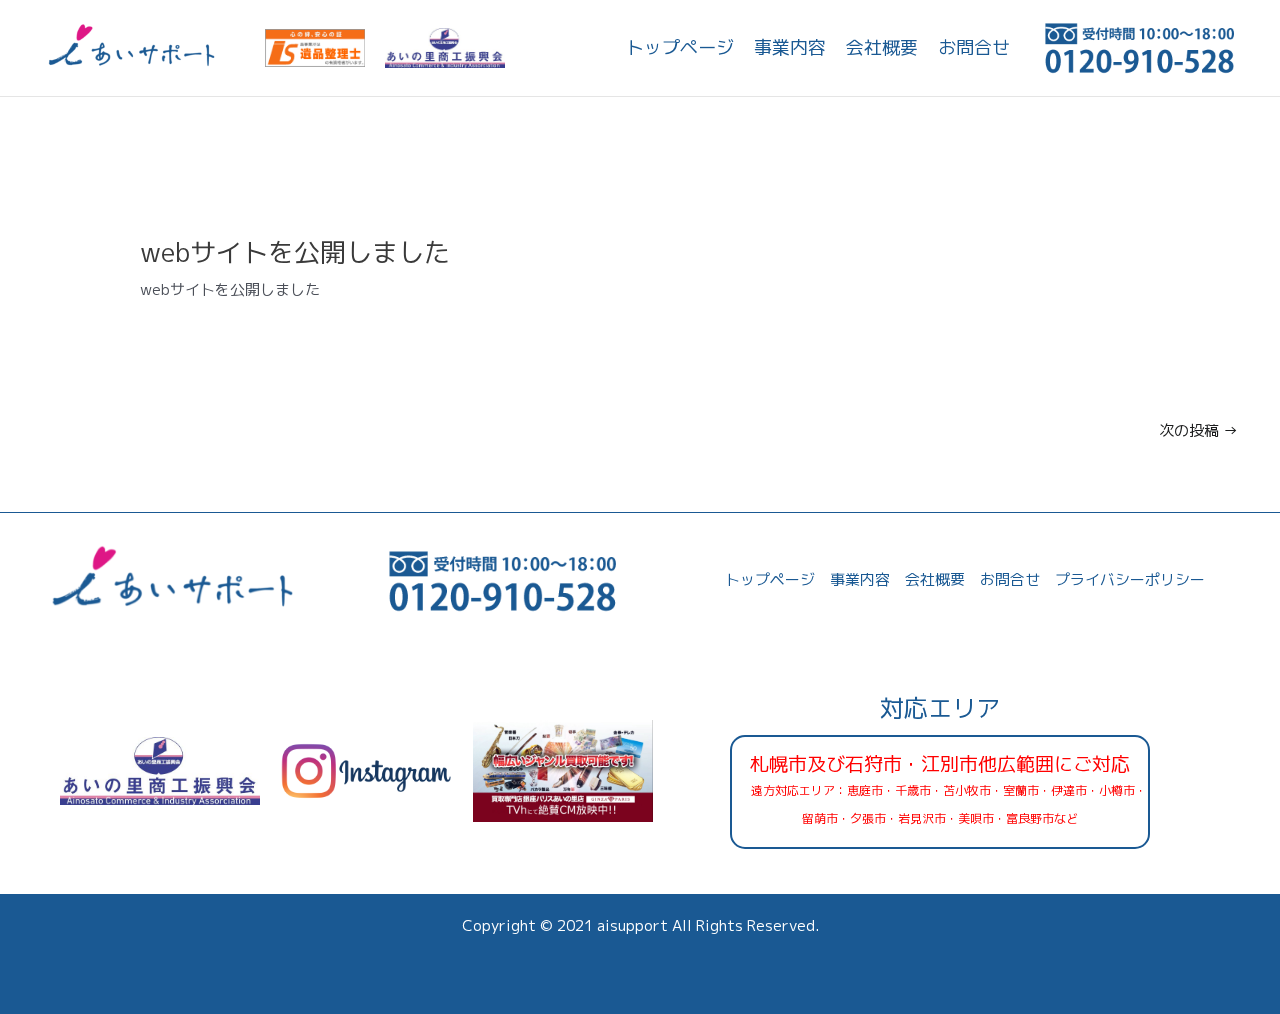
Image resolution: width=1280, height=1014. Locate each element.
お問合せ (974, 47)
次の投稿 (1198, 430)
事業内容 (790, 47)
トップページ (680, 47)
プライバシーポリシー (1130, 579)
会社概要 (882, 47)
